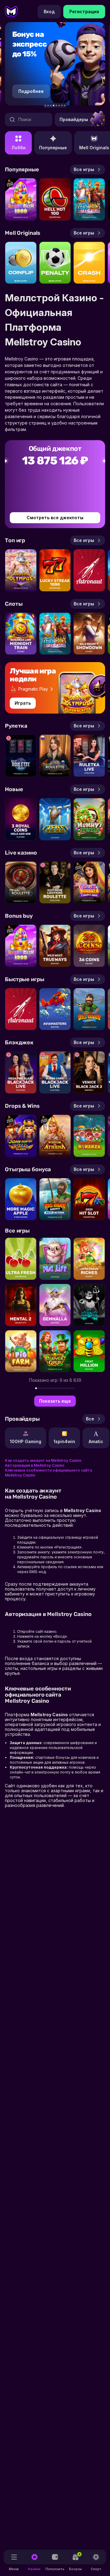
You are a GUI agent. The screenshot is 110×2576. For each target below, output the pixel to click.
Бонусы (75, 2562)
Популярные (53, 148)
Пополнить (55, 2569)
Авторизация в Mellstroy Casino (35, 1465)
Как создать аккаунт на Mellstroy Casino (43, 1460)
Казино (34, 2569)
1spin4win (64, 1441)
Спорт (96, 2569)
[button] (45, 106)
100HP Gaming (26, 1441)
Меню (14, 2569)
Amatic (96, 1441)
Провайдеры (74, 119)
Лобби (18, 148)
